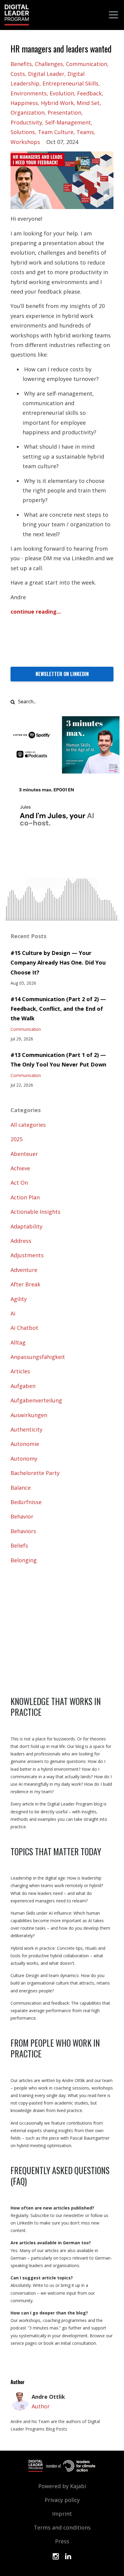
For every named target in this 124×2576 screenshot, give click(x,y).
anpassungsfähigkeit (38, 1357)
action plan (25, 1197)
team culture (56, 132)
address (21, 1241)
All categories (28, 1125)
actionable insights (36, 1212)
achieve (20, 1168)
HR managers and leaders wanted (61, 49)
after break (25, 1284)
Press (62, 2541)
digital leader (46, 74)
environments (29, 93)
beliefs (19, 1545)
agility (19, 1299)
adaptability (26, 1226)
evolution (62, 93)
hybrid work (57, 103)
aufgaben (23, 1386)
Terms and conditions (62, 2527)
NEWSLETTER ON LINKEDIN (62, 674)
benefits (21, 64)
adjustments (27, 1255)
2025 (17, 1139)
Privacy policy (62, 2500)
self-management (68, 122)
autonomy (24, 1459)
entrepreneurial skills (70, 83)
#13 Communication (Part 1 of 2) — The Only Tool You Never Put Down (58, 1060)
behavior (22, 1516)
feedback (89, 93)
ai (13, 1313)
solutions (23, 132)
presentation (64, 112)
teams (85, 132)
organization (28, 112)
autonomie (25, 1444)
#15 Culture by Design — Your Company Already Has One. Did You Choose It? (58, 963)
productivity (26, 122)
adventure (24, 1270)
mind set (88, 103)
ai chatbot (24, 1328)
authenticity (26, 1429)
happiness (24, 103)
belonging (24, 1560)
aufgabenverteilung (36, 1400)
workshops (25, 142)
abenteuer (24, 1154)
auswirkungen (29, 1415)
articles (20, 1371)
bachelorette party (35, 1473)
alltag (18, 1342)
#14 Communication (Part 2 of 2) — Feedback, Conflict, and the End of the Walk (58, 1009)
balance (21, 1488)
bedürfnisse (26, 1502)
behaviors (23, 1531)
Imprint (62, 2514)
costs (18, 74)
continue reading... (36, 612)
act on (19, 1183)
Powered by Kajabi (62, 2486)
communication (87, 64)
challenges (49, 64)
